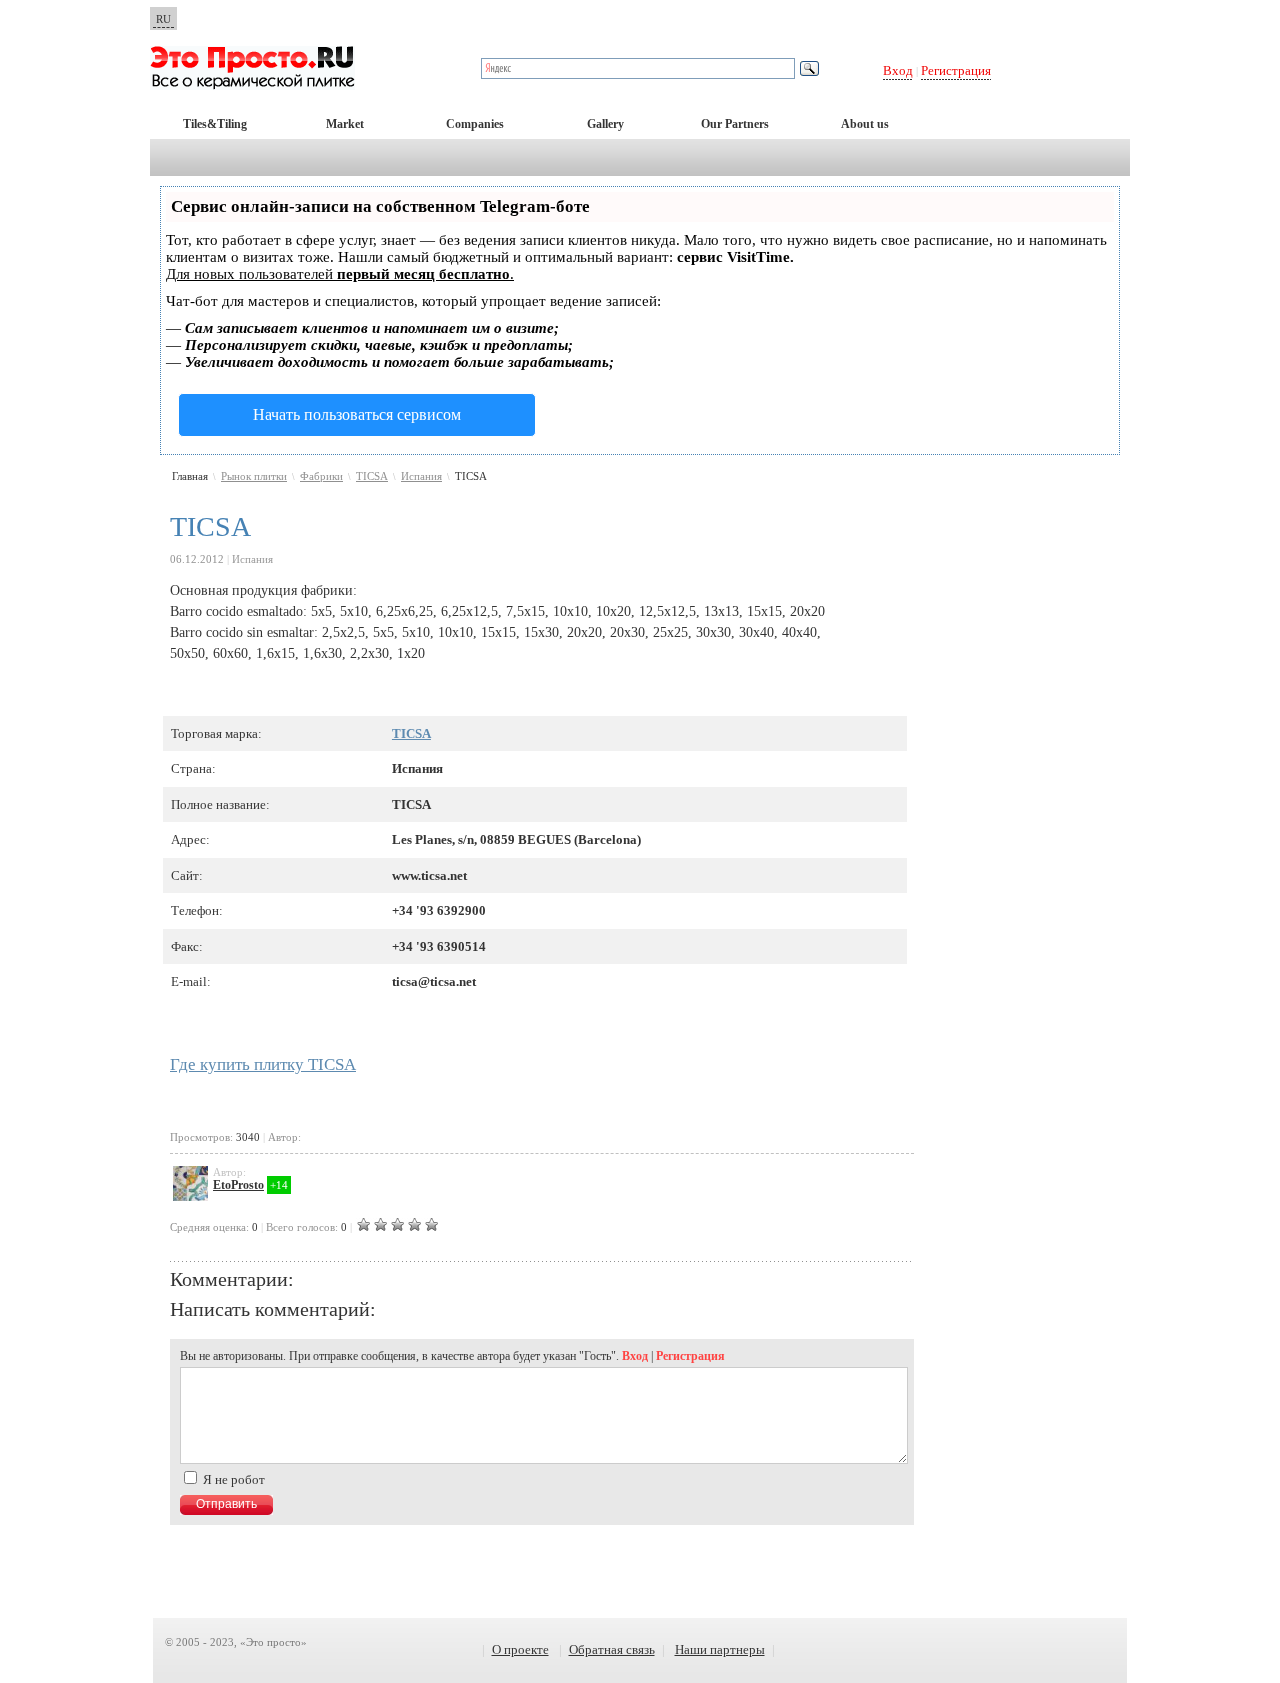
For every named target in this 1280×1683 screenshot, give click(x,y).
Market (345, 124)
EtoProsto (238, 1185)
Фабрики (321, 476)
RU (163, 19)
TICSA (372, 476)
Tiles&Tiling (215, 124)
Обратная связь (612, 1649)
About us (865, 124)
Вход (898, 70)
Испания (421, 476)
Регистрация (956, 70)
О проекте (520, 1649)
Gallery (605, 124)
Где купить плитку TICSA (263, 1064)
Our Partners (735, 124)
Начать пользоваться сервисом (357, 414)
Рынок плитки (254, 476)
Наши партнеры (720, 1649)
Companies (475, 124)
